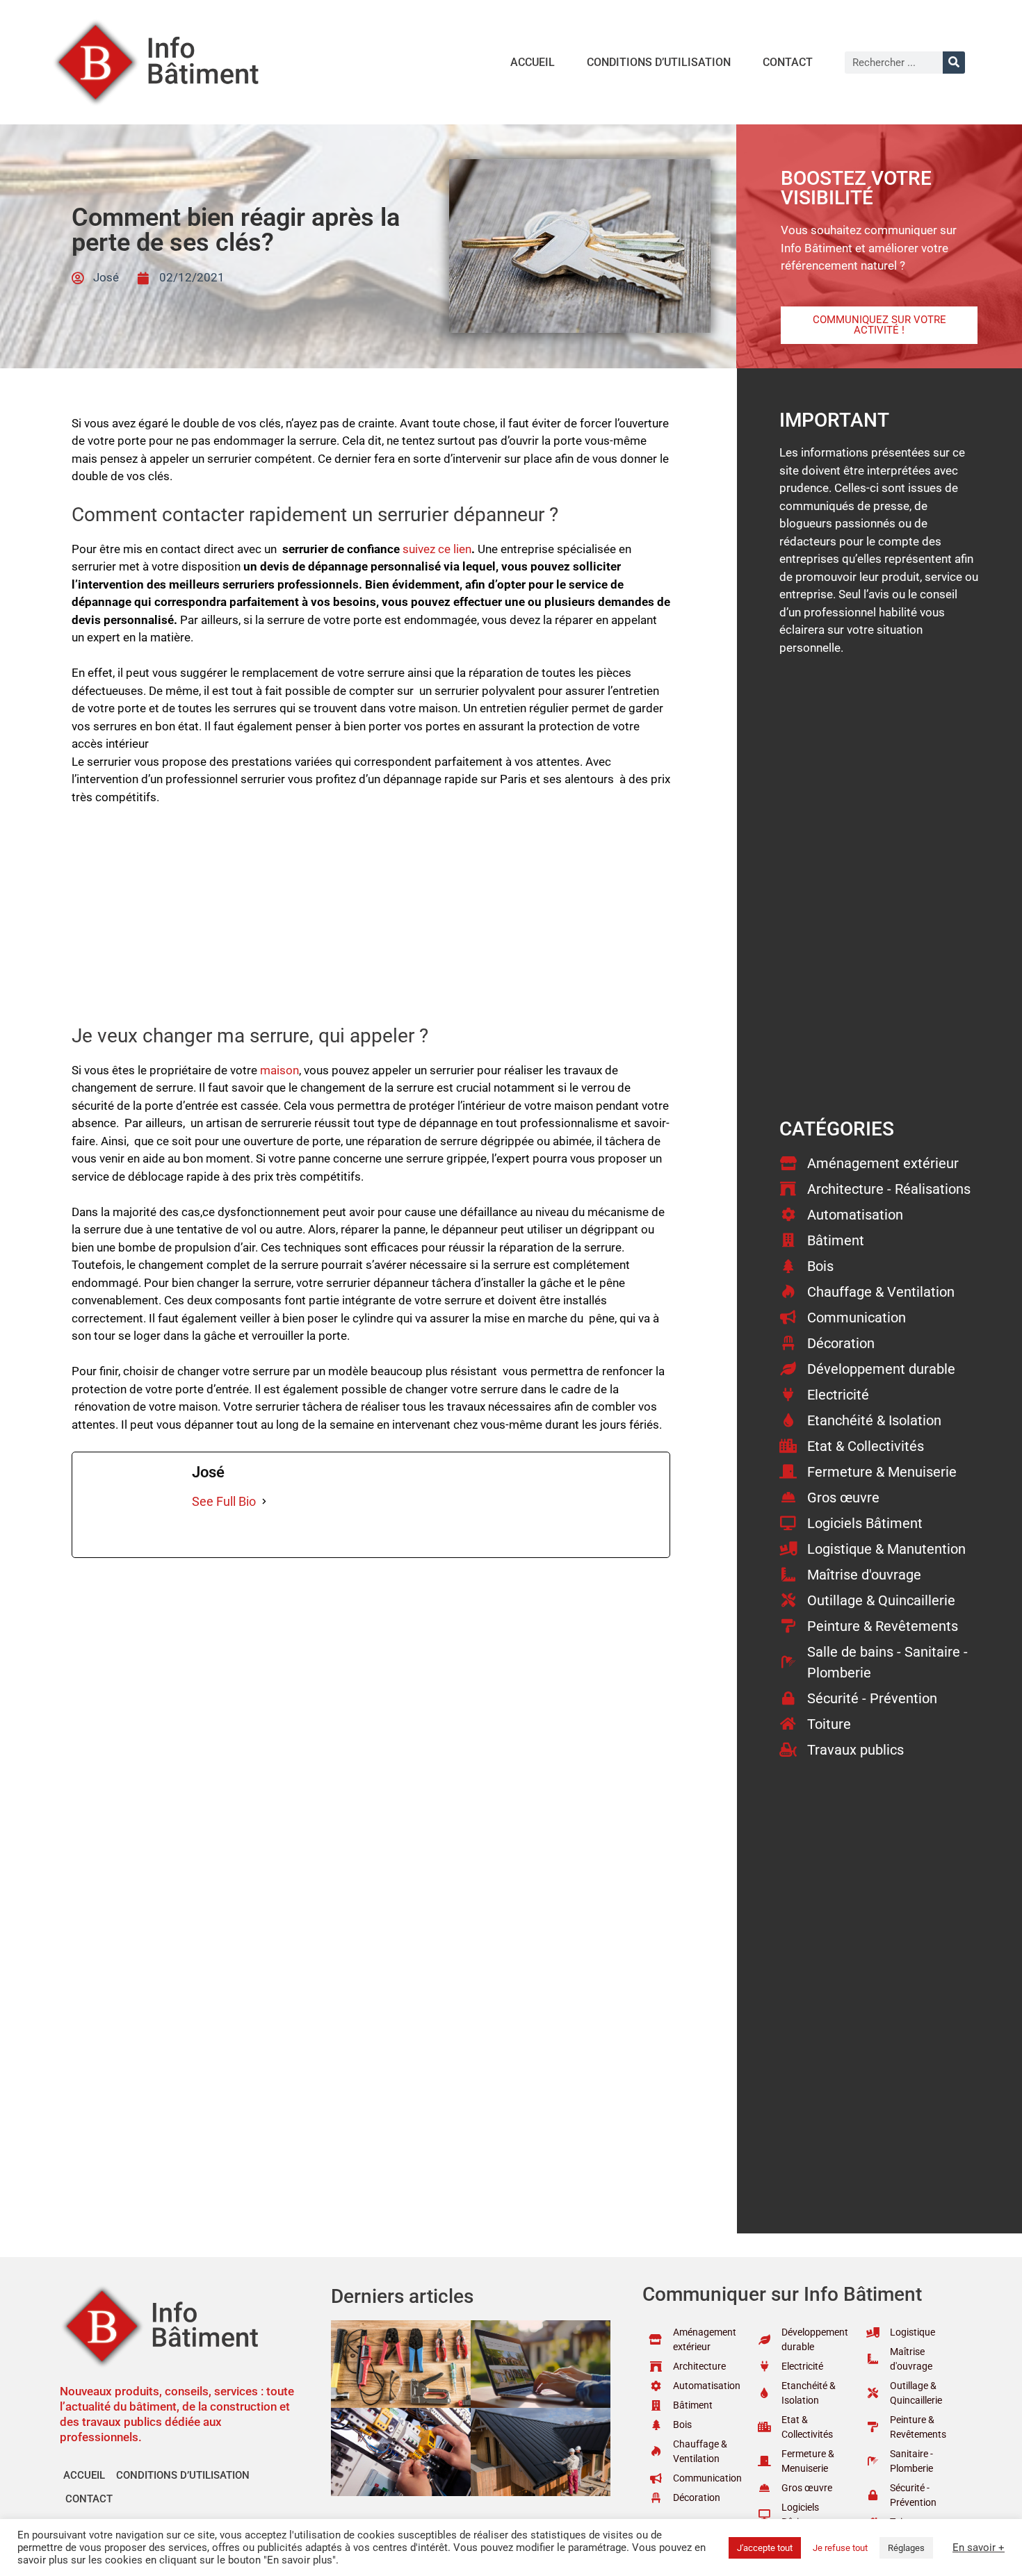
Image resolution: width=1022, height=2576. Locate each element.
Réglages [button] (906, 2548)
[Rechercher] (954, 63)
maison (279, 1070)
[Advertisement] (371, 921)
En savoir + (979, 2548)
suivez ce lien (437, 549)
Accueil (533, 62)
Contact (788, 62)
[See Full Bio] (264, 1501)
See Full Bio (224, 1501)
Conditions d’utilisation (659, 62)
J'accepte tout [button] (765, 2548)
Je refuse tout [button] (840, 2548)
